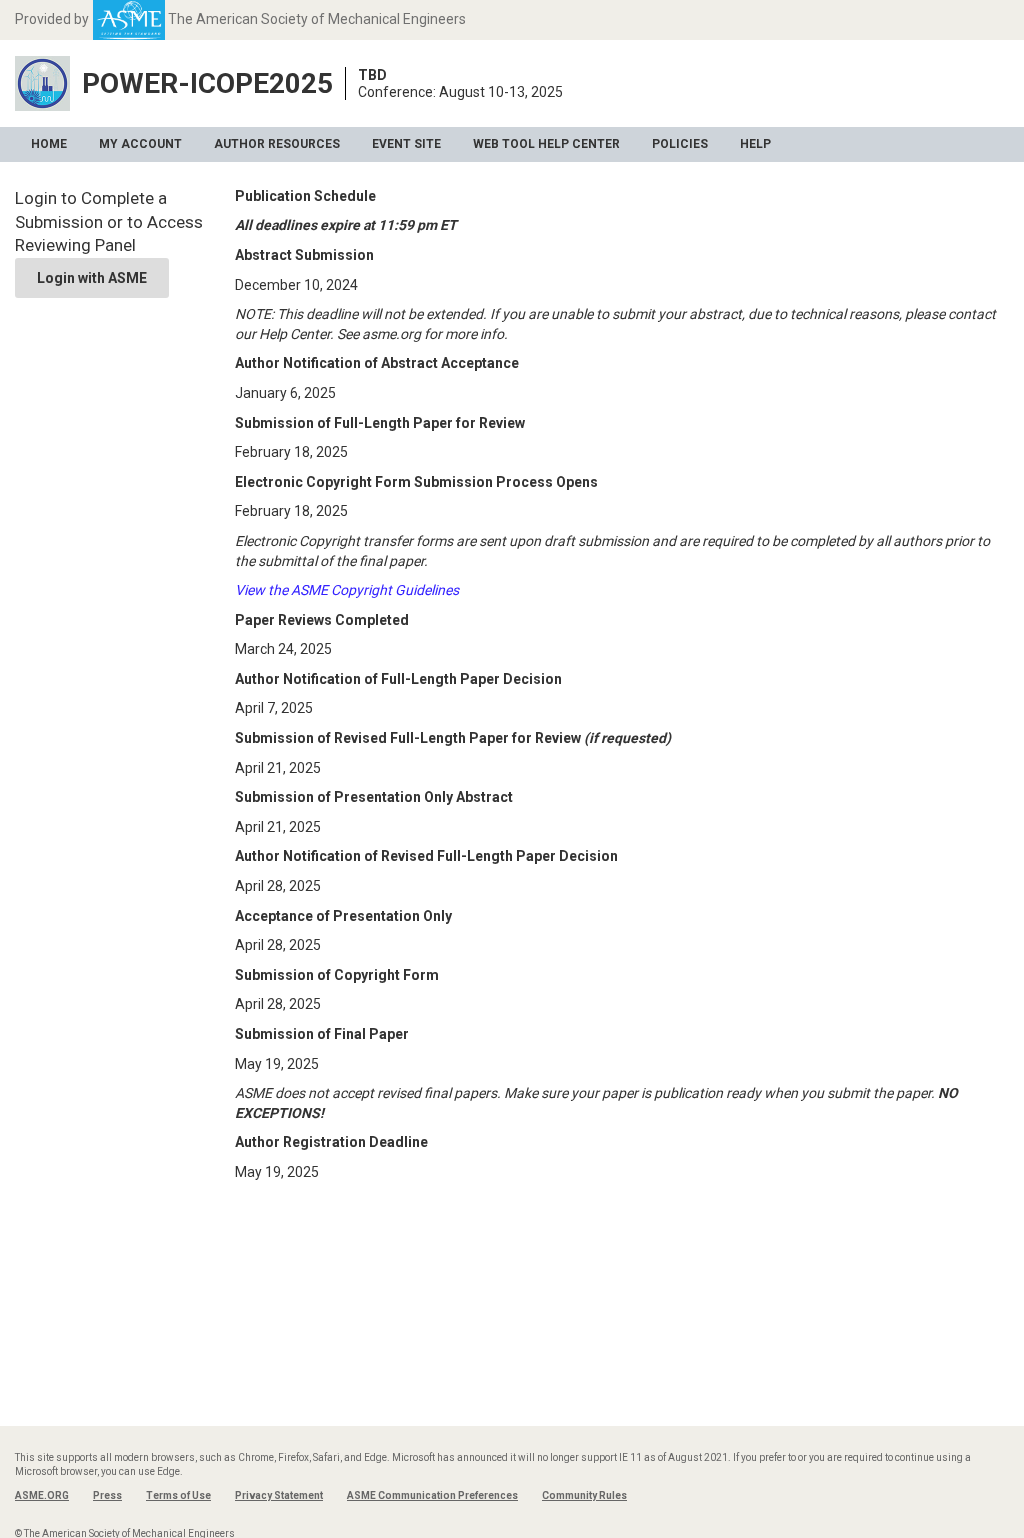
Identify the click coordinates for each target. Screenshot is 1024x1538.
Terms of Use (178, 1495)
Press (107, 1495)
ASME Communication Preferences (432, 1495)
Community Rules (584, 1495)
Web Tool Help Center (546, 144)
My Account (140, 144)
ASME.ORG (42, 1495)
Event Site (406, 144)
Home (49, 144)
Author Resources (277, 144)
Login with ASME (92, 278)
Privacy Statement (279, 1495)
